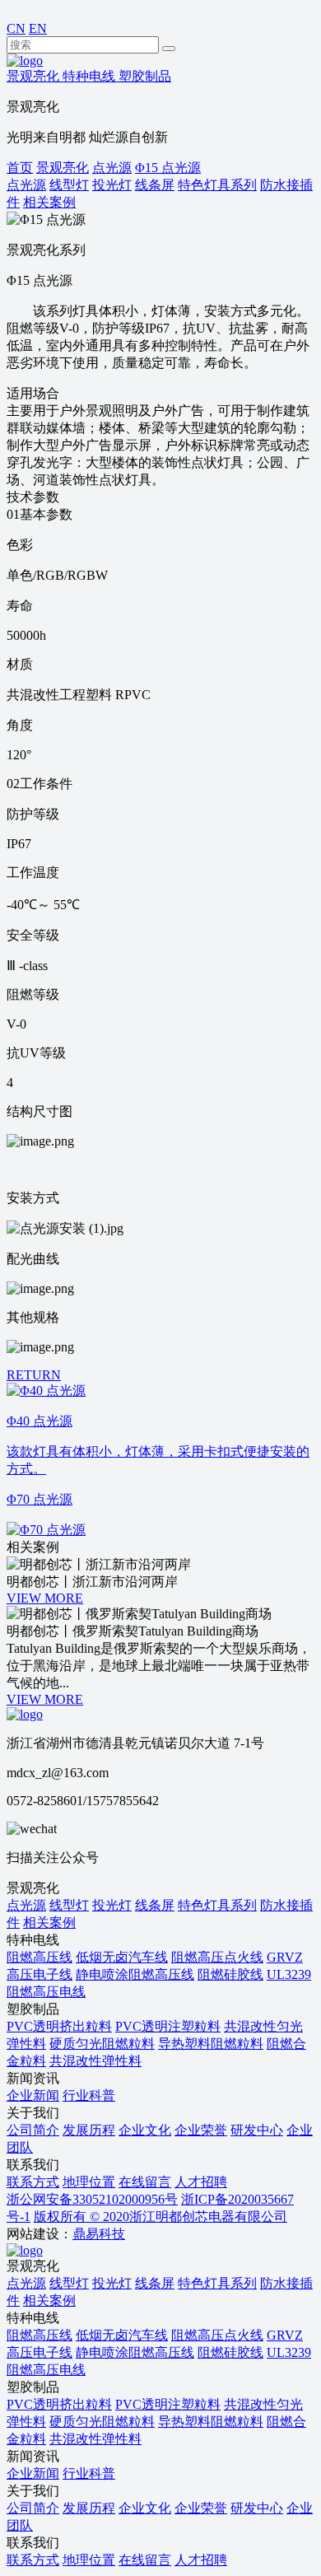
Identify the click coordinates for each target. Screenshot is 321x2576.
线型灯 (69, 1905)
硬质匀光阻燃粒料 (102, 2044)
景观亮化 (63, 168)
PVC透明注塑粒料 (168, 2026)
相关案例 (49, 1923)
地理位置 (89, 2182)
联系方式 (33, 2182)
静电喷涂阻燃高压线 (135, 1974)
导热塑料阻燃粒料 (211, 2044)
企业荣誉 (201, 2130)
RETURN (34, 1375)
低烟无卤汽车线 (122, 1957)
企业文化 (145, 2130)
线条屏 (155, 1905)
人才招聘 (201, 2182)
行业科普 (89, 2095)
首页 (20, 168)
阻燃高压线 (40, 1957)
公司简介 (33, 2130)
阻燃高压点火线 (217, 1957)
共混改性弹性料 (95, 2061)
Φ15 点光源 (168, 168)
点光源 (112, 168)
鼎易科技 (99, 2234)
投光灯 (112, 1905)
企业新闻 (33, 2095)
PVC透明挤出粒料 (59, 2026)
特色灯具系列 (217, 1905)
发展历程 (89, 2130)
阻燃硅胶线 (230, 1974)
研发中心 (257, 2130)
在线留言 (145, 2182)
